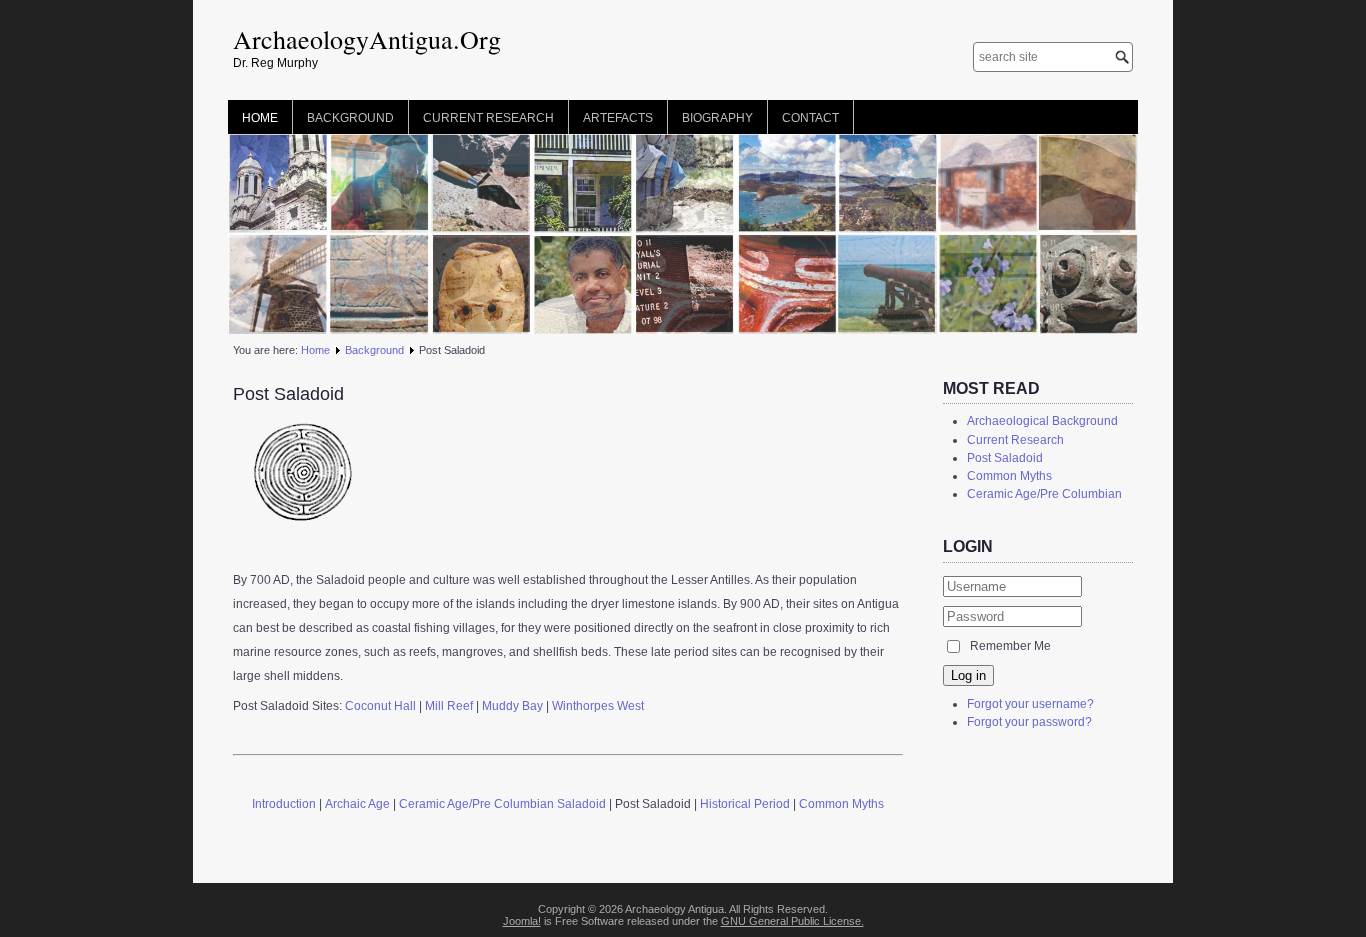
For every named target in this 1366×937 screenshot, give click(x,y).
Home (260, 118)
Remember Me (1010, 646)
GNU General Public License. (792, 921)
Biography (717, 118)
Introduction (284, 804)
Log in (968, 675)
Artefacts (618, 118)
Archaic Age (357, 804)
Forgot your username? (1030, 704)
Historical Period (745, 804)
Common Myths (841, 804)
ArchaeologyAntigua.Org (367, 39)
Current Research (488, 118)
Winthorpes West (598, 706)
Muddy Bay (512, 706)
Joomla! (522, 921)
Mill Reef (450, 706)
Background (350, 118)
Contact (810, 118)
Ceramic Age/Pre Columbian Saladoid (502, 804)
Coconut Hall (380, 706)
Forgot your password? (1029, 722)
